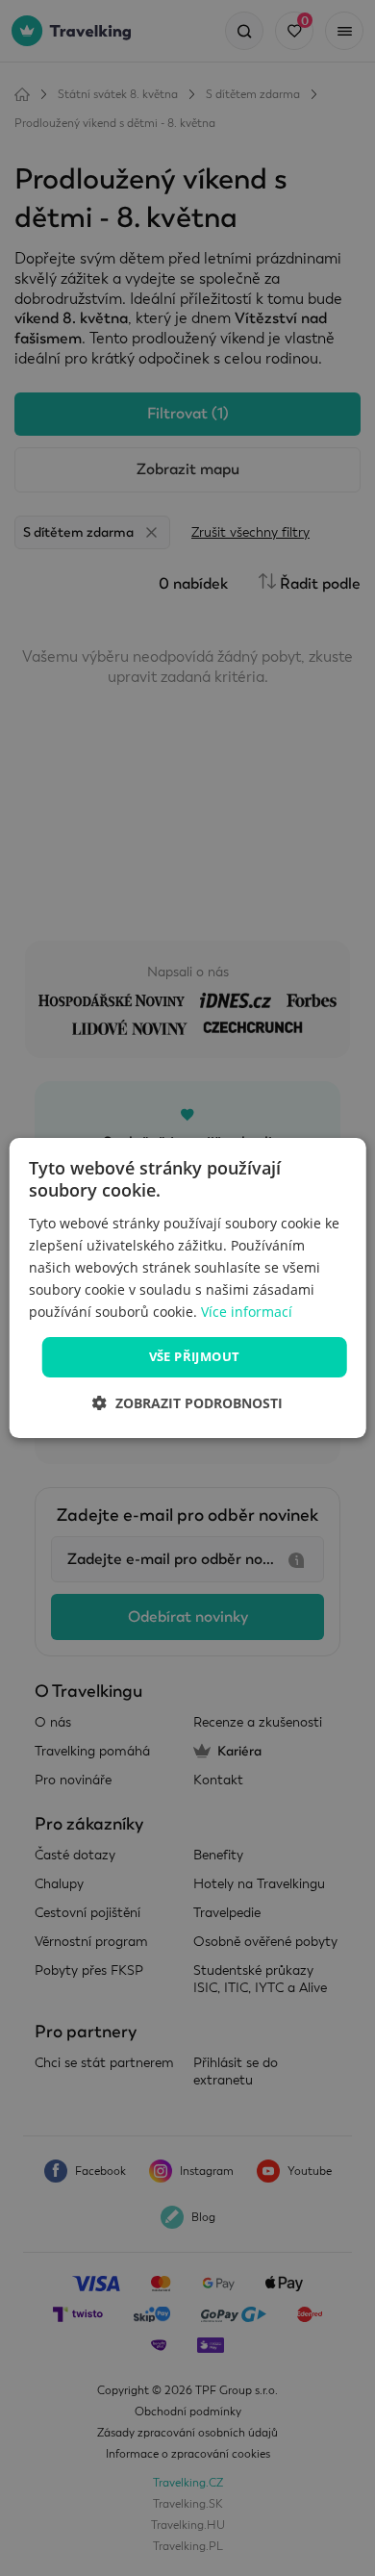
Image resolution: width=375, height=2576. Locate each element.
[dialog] (188, 1288)
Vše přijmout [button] (195, 1356)
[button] (187, 1403)
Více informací (247, 1312)
